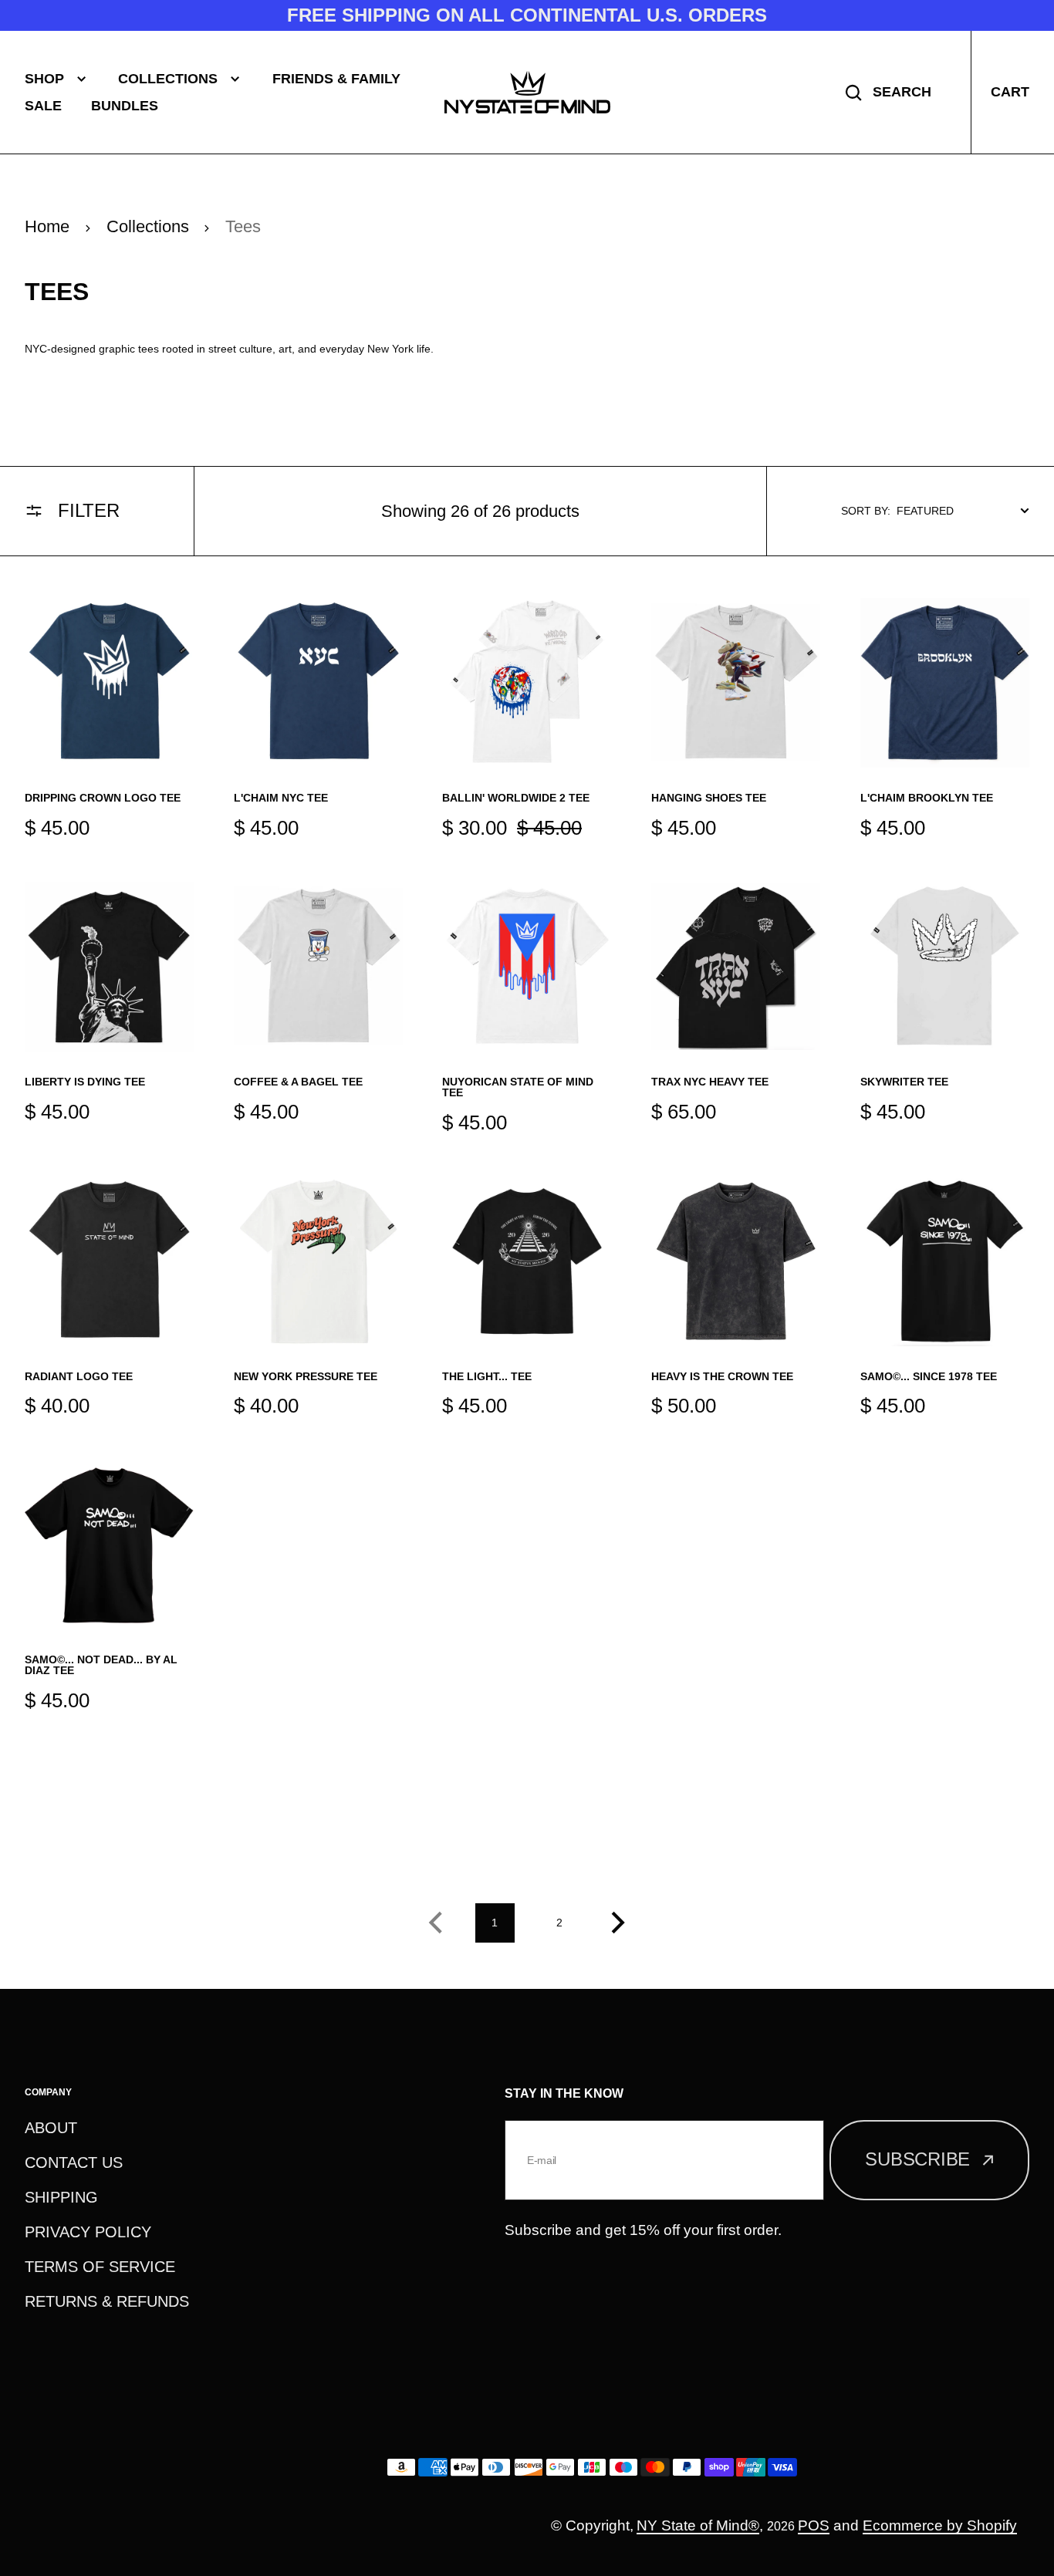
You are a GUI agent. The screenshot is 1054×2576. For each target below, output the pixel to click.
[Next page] (623, 1923)
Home (47, 226)
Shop (44, 79)
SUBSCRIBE (917, 2159)
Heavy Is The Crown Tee (722, 1376)
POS (814, 2525)
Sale (43, 106)
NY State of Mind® (698, 2525)
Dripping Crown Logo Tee (103, 798)
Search (902, 92)
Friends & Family (336, 79)
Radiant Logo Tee (79, 1376)
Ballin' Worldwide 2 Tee (516, 798)
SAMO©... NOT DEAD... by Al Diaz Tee (101, 1665)
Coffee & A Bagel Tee (298, 1082)
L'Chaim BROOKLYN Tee (927, 798)
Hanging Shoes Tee (709, 798)
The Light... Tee (487, 1376)
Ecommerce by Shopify (940, 2525)
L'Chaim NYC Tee (281, 798)
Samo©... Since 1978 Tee (929, 1376)
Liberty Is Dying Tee (85, 1082)
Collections (168, 79)
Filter (89, 510)
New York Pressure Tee (306, 1376)
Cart (1010, 92)
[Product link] (109, 720)
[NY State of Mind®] (527, 92)
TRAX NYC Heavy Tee (710, 1082)
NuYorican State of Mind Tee (518, 1087)
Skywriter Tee (904, 1082)
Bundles (125, 106)
